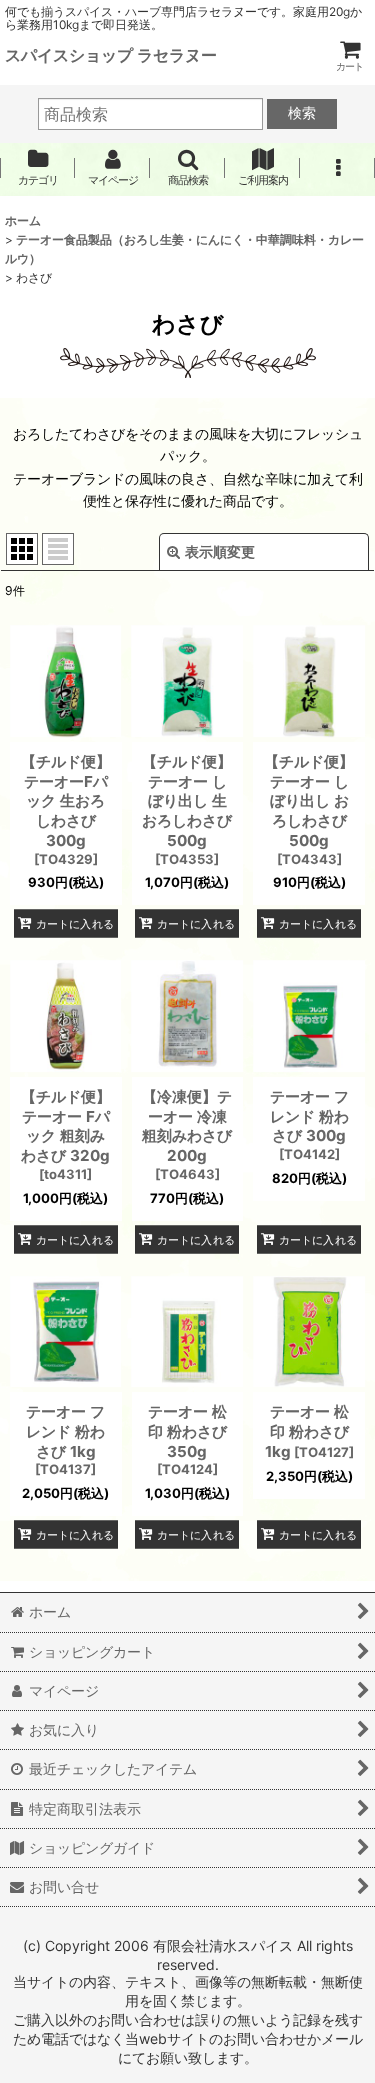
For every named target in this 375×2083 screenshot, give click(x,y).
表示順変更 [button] (220, 551)
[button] (187, 167)
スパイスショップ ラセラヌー (111, 55)
